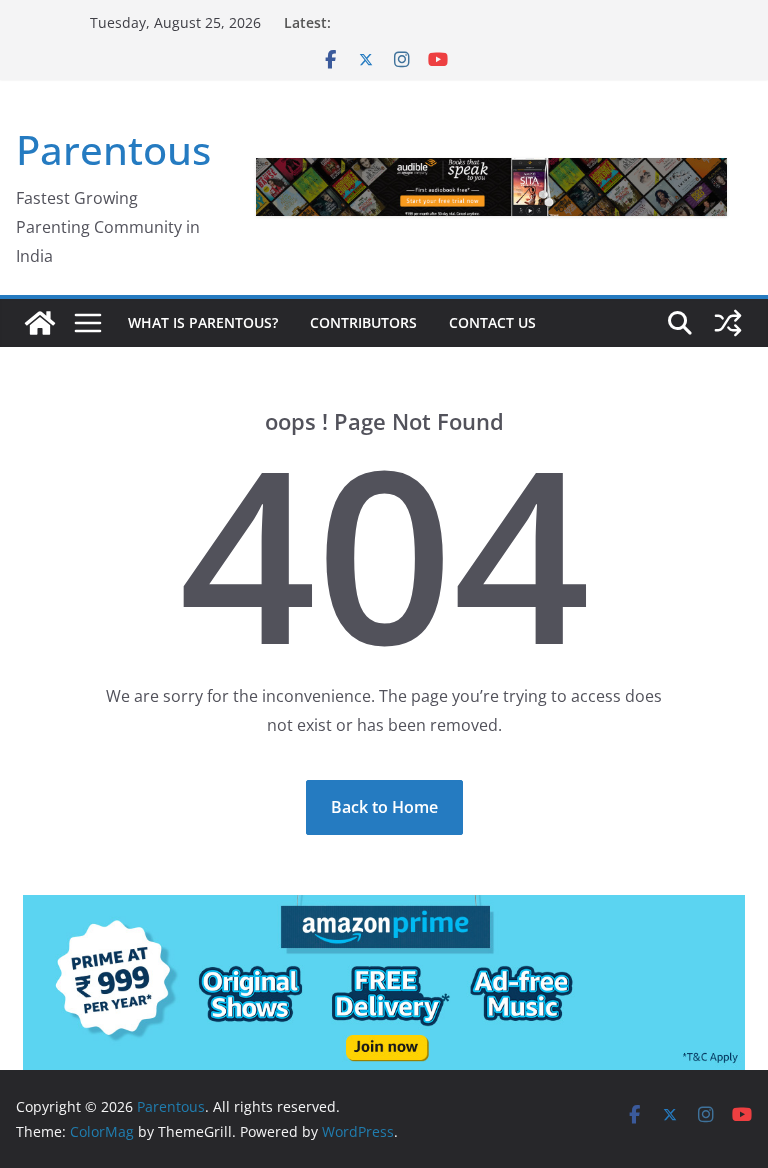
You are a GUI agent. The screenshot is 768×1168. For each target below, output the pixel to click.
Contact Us (492, 322)
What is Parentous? (203, 322)
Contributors (363, 322)
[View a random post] (728, 323)
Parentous (113, 149)
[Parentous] (40, 323)
